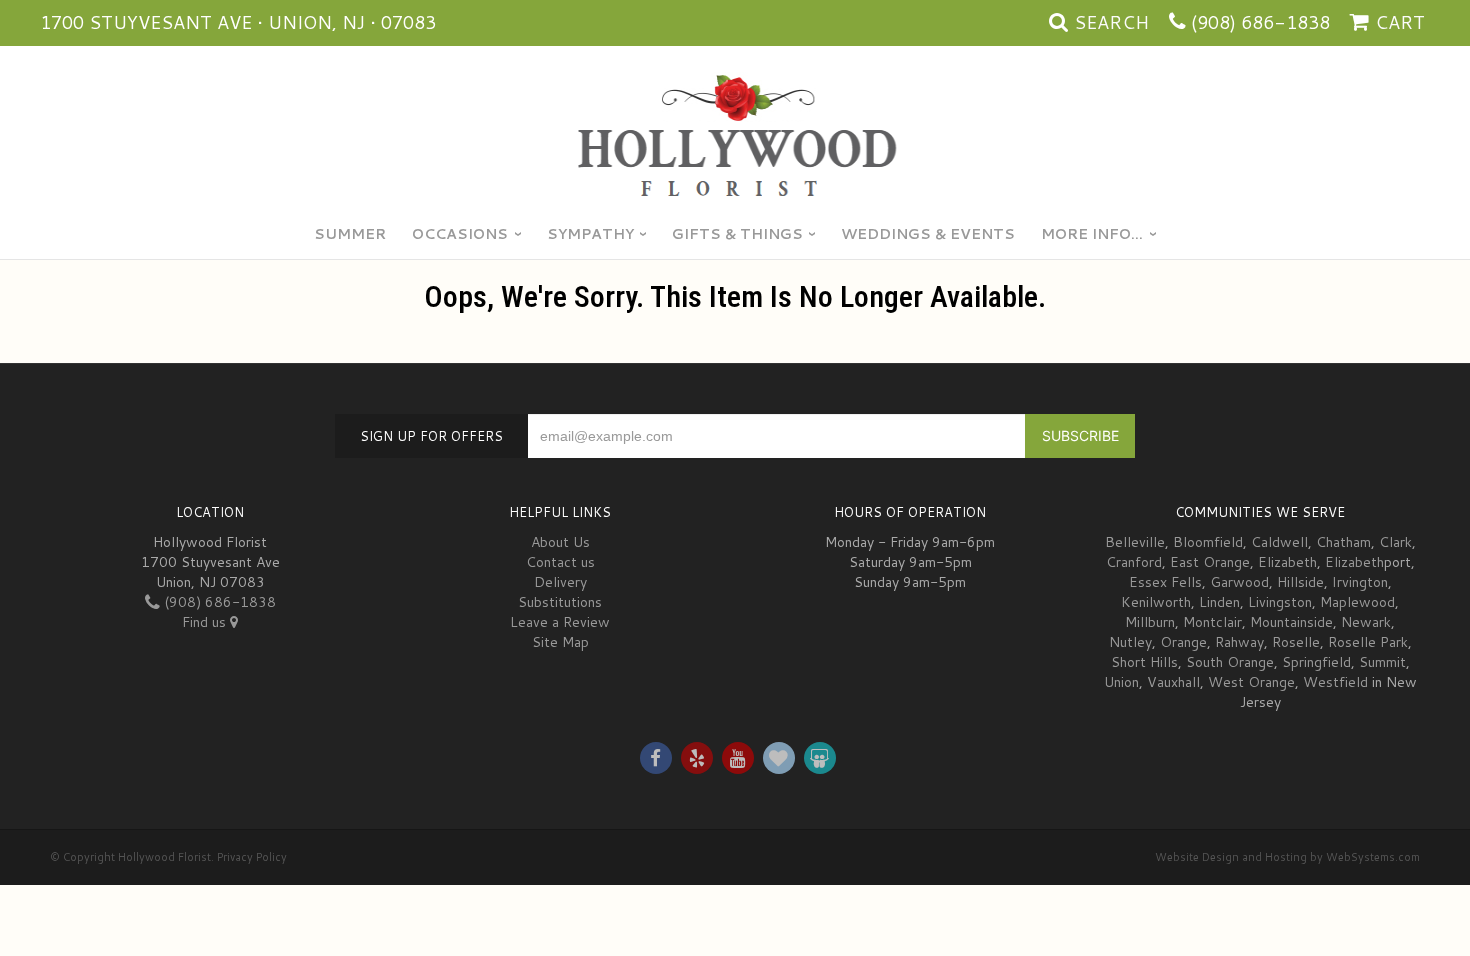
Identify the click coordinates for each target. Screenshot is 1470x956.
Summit (1382, 662)
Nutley (1130, 642)
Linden (1219, 602)
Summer (350, 234)
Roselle (1296, 642)
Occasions (460, 234)
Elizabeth (1287, 562)
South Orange (1230, 662)
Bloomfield (1208, 542)
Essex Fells (1165, 582)
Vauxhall (1173, 682)
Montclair (1212, 622)
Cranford (1134, 562)
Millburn (1150, 622)
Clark (1395, 542)
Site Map (560, 642)
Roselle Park (1368, 642)
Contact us (560, 562)
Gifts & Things (737, 234)
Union (1121, 682)
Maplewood (1357, 602)
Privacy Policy (252, 857)
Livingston (1280, 602)
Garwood (1239, 582)
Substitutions (560, 602)
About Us (560, 542)
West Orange (1251, 682)
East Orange (1210, 562)
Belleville (1135, 542)
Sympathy (590, 234)
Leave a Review (560, 622)
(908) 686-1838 (1260, 22)
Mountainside (1291, 622)
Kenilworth (1156, 602)
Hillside (1300, 582)
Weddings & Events (928, 234)
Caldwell (1279, 542)
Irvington (1360, 582)
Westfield (1335, 682)
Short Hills (1144, 662)
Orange (1183, 642)
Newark (1366, 622)
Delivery (560, 582)
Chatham (1343, 542)
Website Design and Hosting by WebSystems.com (1287, 857)
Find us (206, 622)
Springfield (1316, 662)
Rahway (1239, 642)
